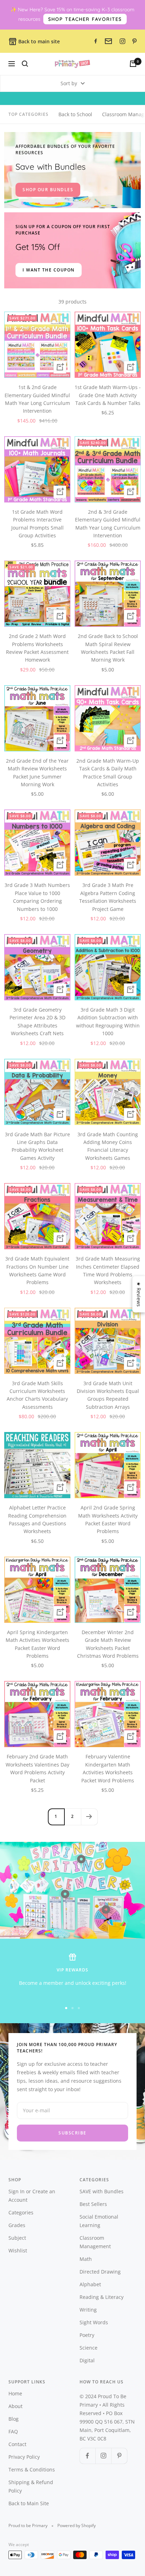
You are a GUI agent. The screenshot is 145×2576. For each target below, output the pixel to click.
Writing (88, 2310)
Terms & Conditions (32, 2469)
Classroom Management (95, 2242)
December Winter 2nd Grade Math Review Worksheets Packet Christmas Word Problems (108, 1644)
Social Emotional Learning (99, 2221)
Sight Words (94, 2322)
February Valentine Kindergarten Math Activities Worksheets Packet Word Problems (108, 1768)
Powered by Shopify (77, 2525)
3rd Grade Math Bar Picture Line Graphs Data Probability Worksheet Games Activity (37, 1146)
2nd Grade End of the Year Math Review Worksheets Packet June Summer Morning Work (37, 773)
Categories (21, 2212)
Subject (17, 2238)
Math (86, 2259)
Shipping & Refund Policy (31, 2486)
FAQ (13, 2431)
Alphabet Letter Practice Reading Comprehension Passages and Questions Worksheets (37, 1519)
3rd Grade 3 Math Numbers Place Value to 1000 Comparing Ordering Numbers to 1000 (37, 897)
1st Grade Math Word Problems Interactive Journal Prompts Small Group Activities (37, 524)
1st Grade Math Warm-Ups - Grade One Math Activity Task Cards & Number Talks (108, 395)
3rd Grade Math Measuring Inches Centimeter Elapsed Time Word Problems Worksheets (108, 1270)
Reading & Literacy (102, 2297)
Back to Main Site (29, 2503)
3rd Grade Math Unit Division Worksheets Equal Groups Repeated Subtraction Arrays (108, 1395)
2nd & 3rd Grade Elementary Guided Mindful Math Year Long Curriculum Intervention (108, 524)
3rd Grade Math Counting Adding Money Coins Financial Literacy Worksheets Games (108, 1146)
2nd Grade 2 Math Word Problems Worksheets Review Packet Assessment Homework (37, 648)
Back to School (75, 114)
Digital (87, 2360)
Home (15, 2393)
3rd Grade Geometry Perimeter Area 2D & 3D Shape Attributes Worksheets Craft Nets (37, 1021)
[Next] (89, 1817)
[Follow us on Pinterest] (119, 2456)
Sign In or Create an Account (32, 2196)
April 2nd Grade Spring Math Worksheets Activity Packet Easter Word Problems (108, 1519)
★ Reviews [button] (139, 1294)
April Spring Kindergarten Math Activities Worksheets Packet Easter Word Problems (37, 1644)
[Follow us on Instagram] (103, 2456)
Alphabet (90, 2284)
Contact (17, 2444)
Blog (14, 2419)
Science (89, 2348)
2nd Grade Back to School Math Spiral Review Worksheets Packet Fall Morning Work (108, 648)
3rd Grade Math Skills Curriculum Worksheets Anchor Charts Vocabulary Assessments (37, 1395)
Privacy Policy (24, 2457)
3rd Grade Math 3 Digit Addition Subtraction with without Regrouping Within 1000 (108, 1021)
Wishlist (18, 2250)
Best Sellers (93, 2204)
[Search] (25, 64)
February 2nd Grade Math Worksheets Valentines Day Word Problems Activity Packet (37, 1768)
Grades (17, 2225)
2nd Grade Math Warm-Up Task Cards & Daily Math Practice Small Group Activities (108, 773)
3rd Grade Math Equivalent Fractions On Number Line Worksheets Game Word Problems (37, 1270)
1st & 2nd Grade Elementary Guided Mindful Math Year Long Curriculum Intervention (37, 399)
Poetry (87, 2335)
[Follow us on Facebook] (87, 2456)
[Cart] (133, 64)
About (15, 2406)
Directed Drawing (100, 2272)
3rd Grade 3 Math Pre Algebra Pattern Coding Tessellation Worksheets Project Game (108, 897)
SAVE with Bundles (102, 2191)
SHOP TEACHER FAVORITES (85, 19)
